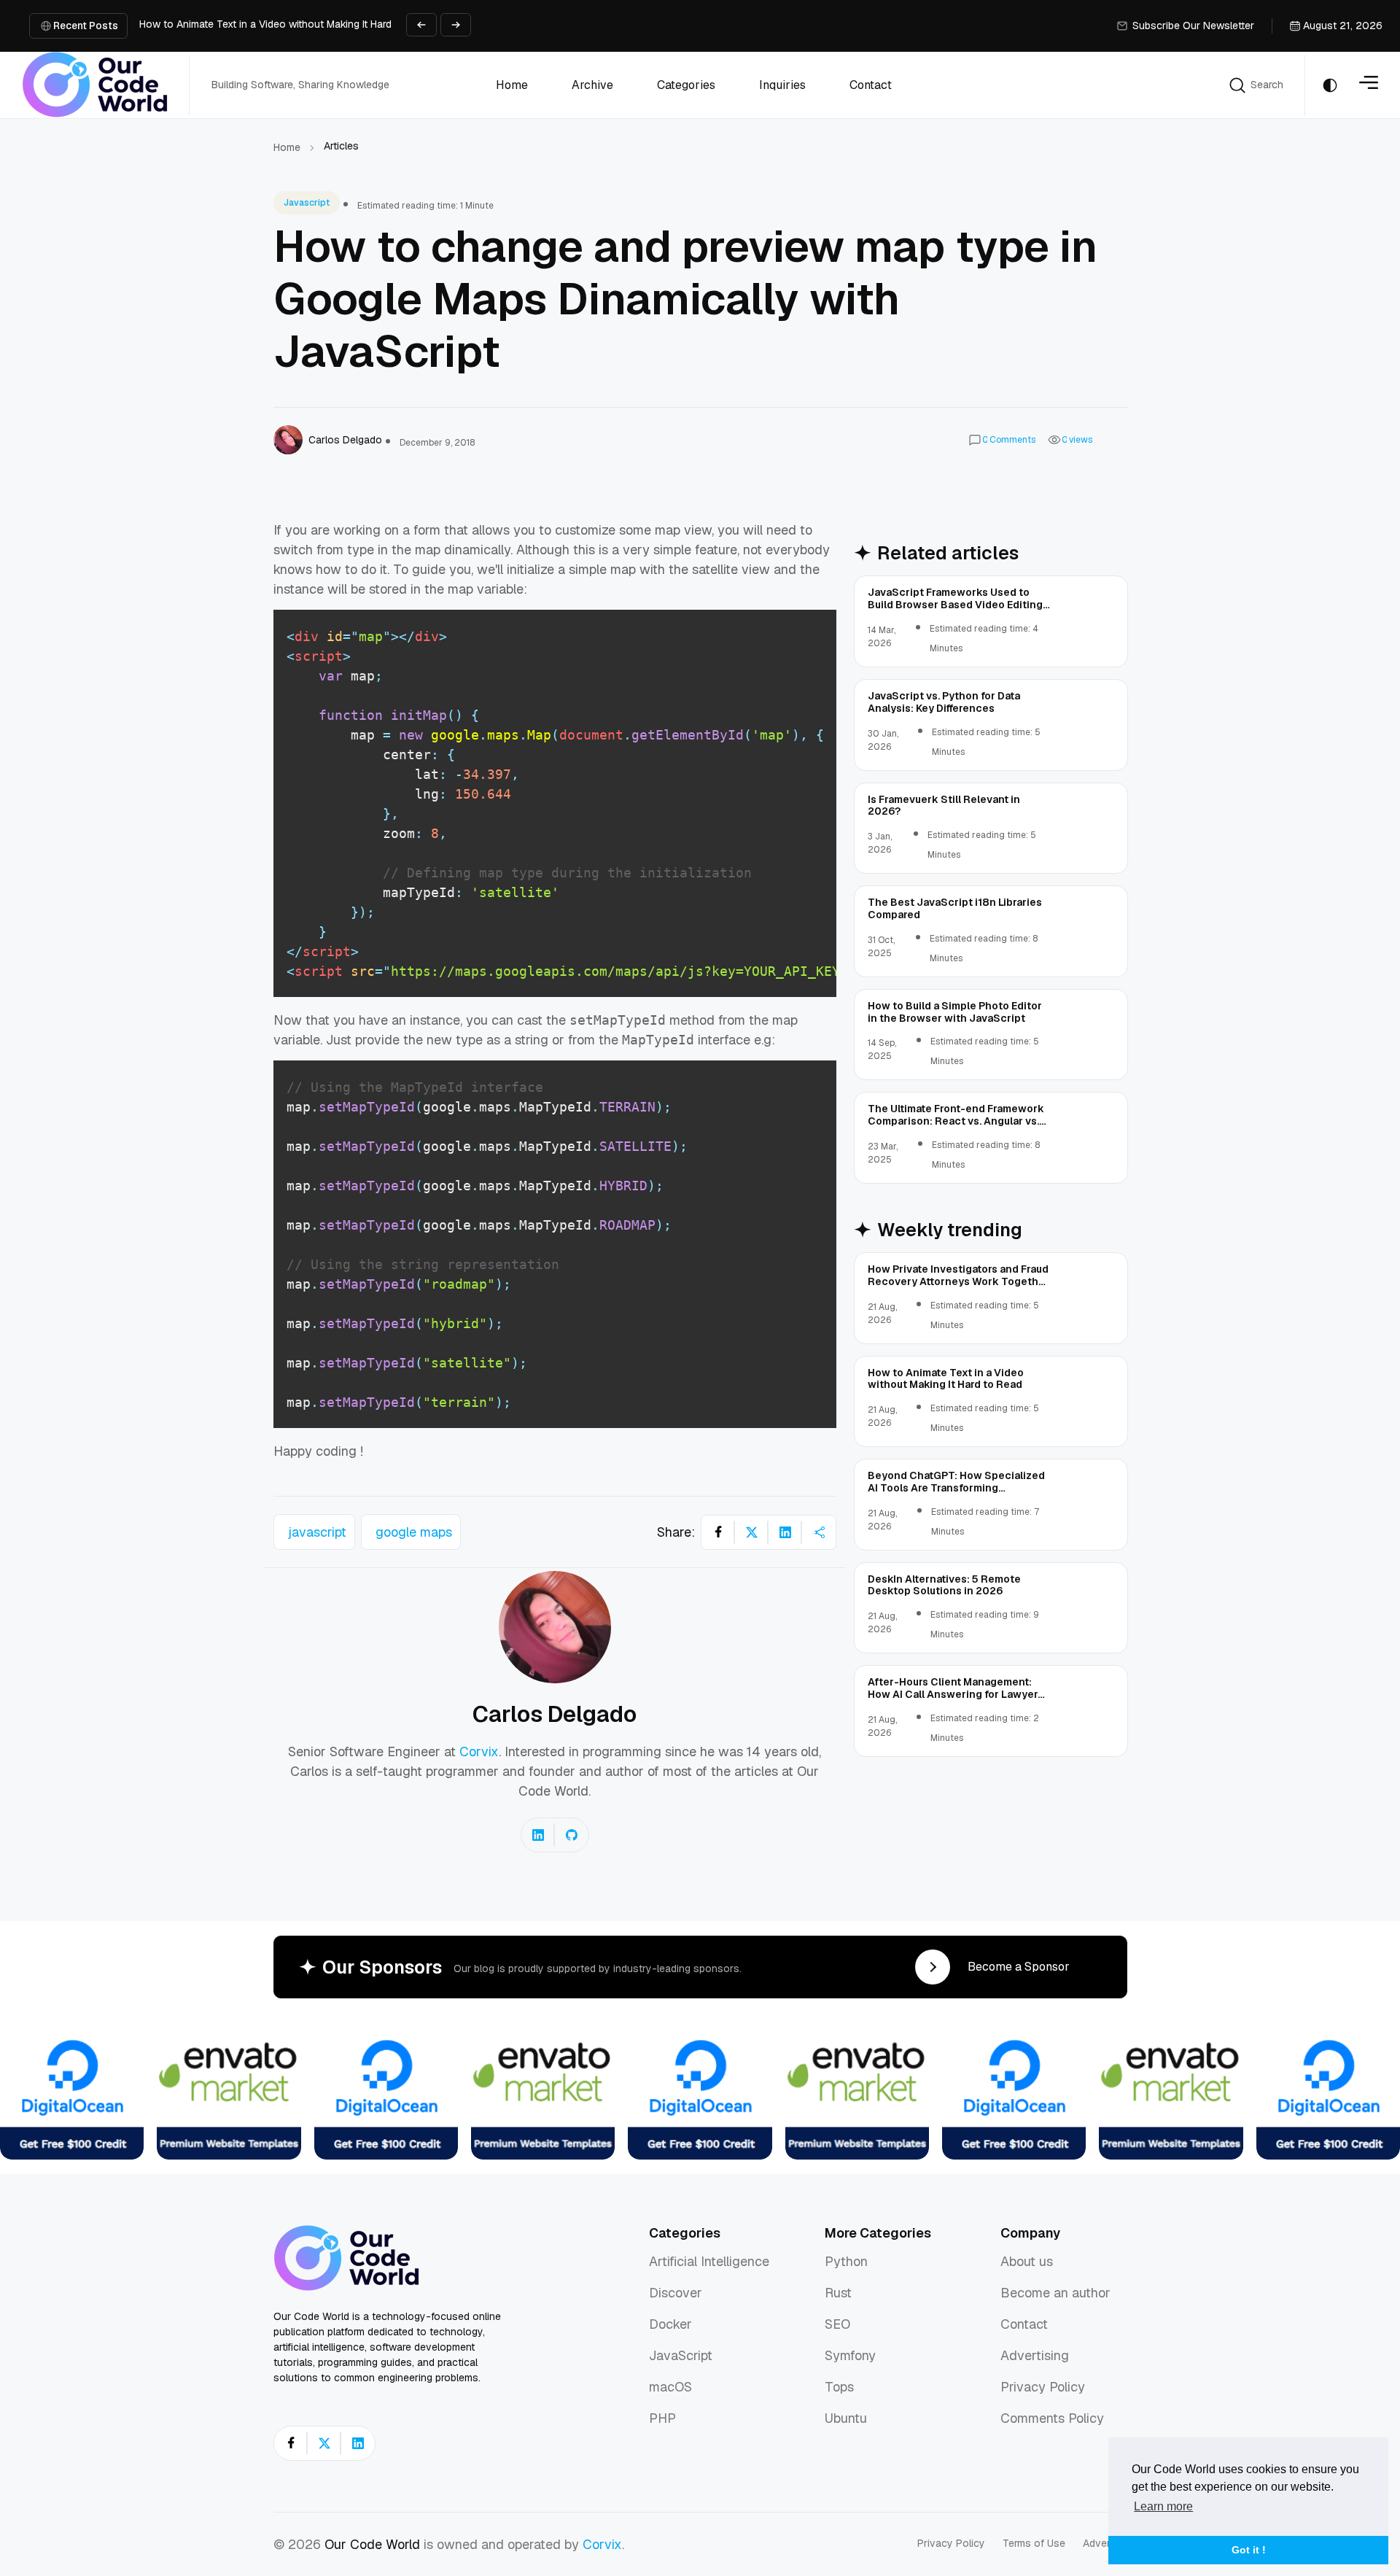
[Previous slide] (421, 25)
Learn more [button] (1163, 2506)
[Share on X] (752, 1532)
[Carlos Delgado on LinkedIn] (538, 1835)
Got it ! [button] (1249, 2550)
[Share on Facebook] (718, 1532)
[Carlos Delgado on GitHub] (572, 1835)
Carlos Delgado (555, 1714)
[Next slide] (456, 25)
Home (287, 147)
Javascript (307, 203)
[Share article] (819, 1532)
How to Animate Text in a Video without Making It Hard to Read (285, 24)
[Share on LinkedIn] (785, 1532)
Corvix (479, 1751)
